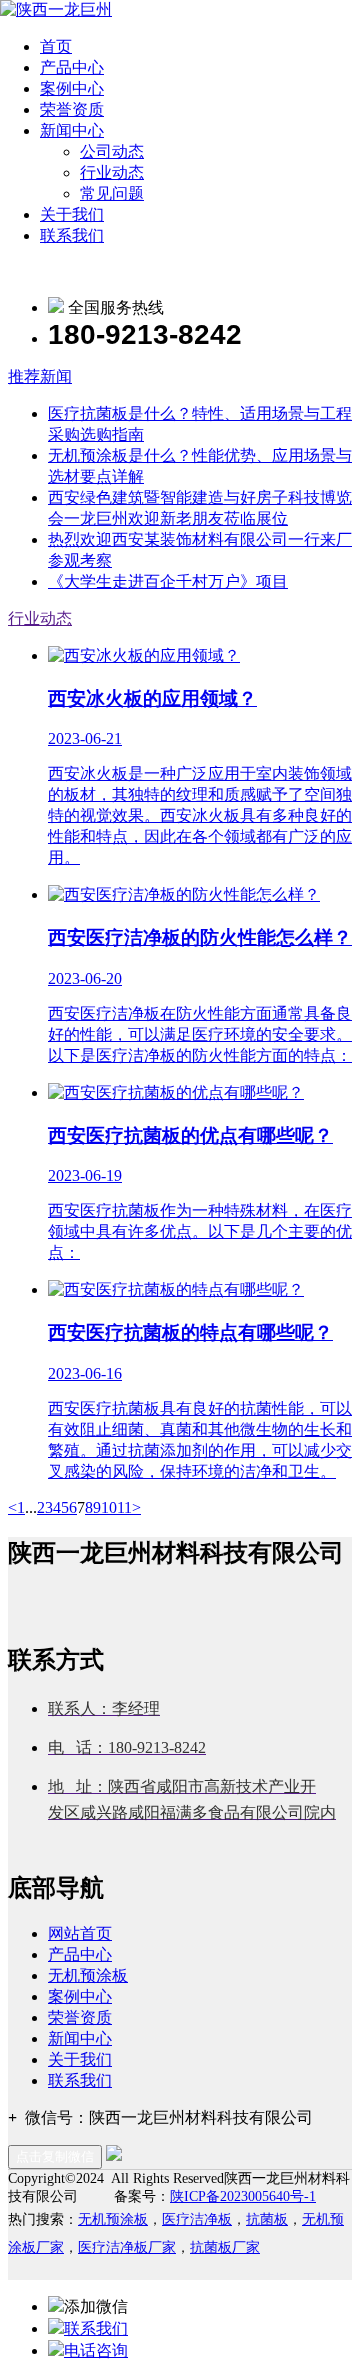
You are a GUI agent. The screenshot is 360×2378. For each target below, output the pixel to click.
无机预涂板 (88, 1975)
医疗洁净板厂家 (127, 2247)
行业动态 (112, 172)
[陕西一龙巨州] (56, 9)
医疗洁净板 (197, 2219)
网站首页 (80, 1933)
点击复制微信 (55, 2156)
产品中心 (72, 67)
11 (124, 1507)
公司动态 (112, 151)
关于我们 (72, 214)
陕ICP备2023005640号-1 (243, 2196)
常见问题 (112, 193)
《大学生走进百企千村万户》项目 (168, 581)
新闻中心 (72, 130)
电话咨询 (96, 2350)
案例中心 (72, 88)
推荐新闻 (40, 376)
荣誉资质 (72, 109)
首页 (56, 46)
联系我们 (72, 235)
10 (109, 1507)
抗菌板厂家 (225, 2247)
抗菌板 (267, 2219)
